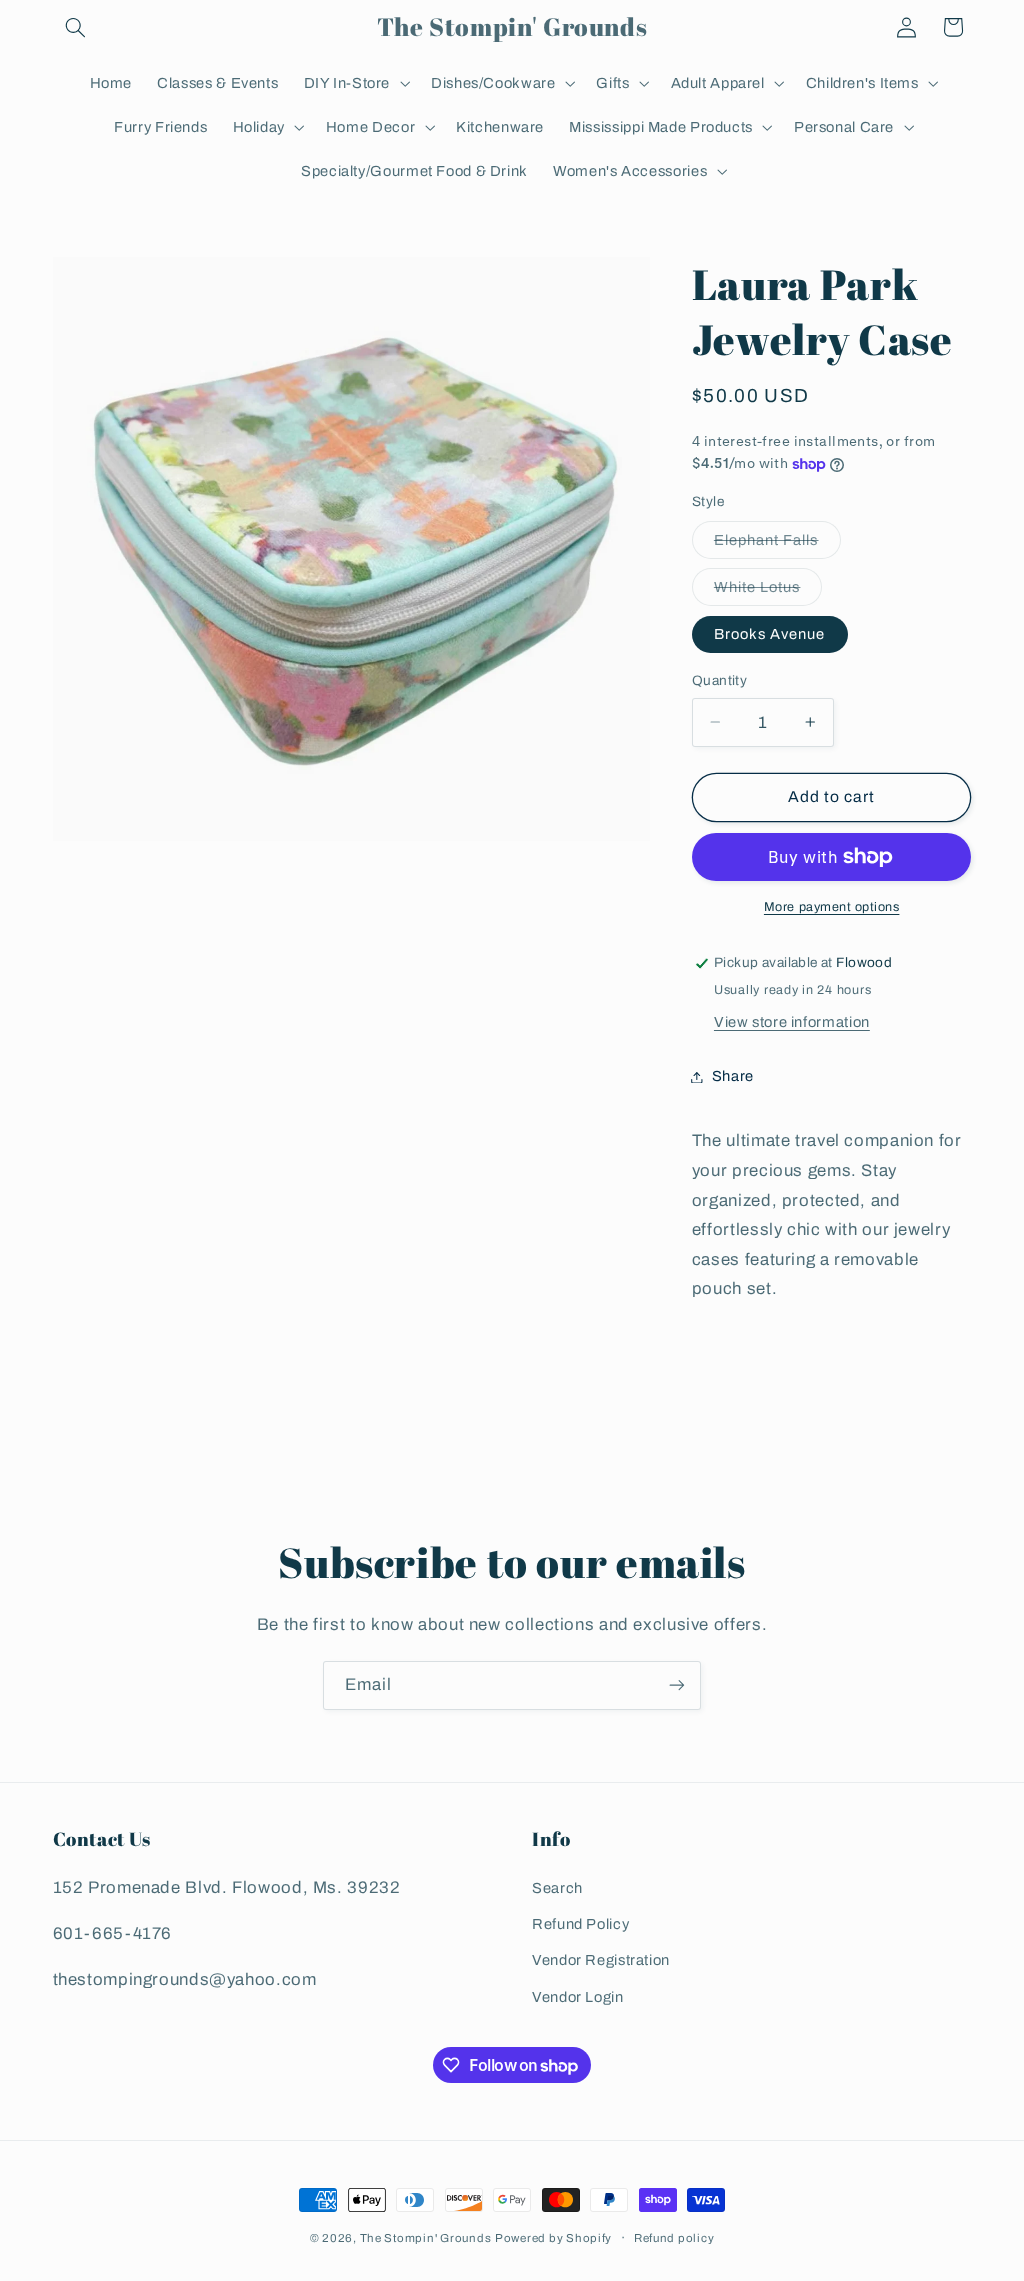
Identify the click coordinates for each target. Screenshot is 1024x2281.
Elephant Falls (777, 545)
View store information (792, 1022)
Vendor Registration (601, 1960)
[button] (76, 27)
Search (557, 1888)
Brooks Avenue (770, 634)
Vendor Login (578, 1997)
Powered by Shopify (553, 2238)
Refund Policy (580, 1924)
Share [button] (733, 1076)
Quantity (719, 680)
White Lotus (768, 592)
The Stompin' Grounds (426, 2238)
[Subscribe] (677, 1685)
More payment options (832, 907)
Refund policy (674, 2238)
